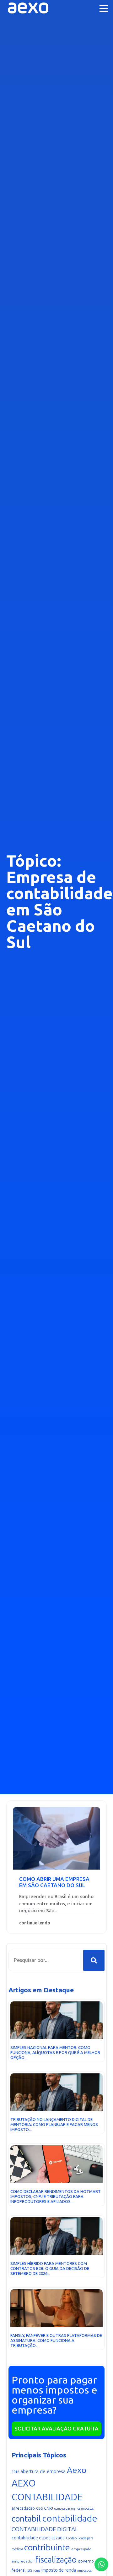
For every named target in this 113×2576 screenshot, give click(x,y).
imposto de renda (59, 2570)
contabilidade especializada (38, 2538)
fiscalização (56, 2560)
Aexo (77, 2470)
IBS (29, 2570)
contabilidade (70, 2518)
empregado (81, 2549)
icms (37, 2571)
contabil (26, 2519)
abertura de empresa (43, 2471)
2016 (15, 2472)
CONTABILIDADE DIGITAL (45, 2529)
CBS (39, 2509)
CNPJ (48, 2508)
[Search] (94, 1960)
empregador (23, 2561)
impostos (84, 2571)
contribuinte (47, 2548)
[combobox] (46, 1960)
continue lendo (35, 1923)
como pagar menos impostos (74, 2509)
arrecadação (23, 2508)
